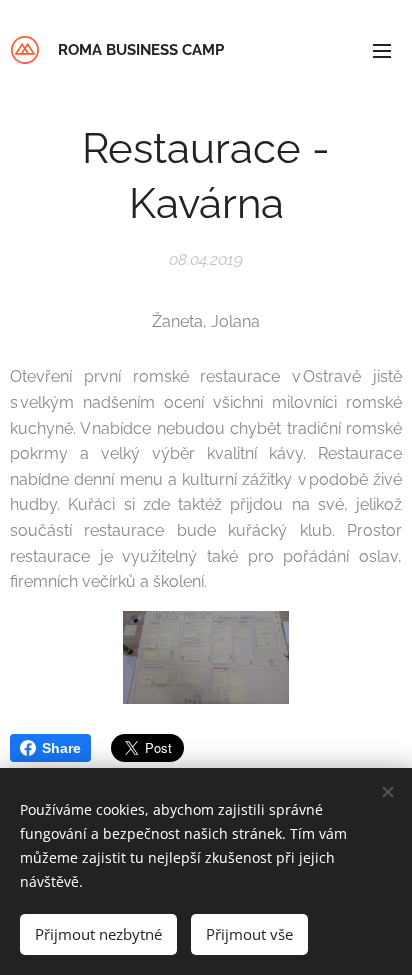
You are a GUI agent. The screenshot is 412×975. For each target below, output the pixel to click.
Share (61, 748)
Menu (382, 50)
